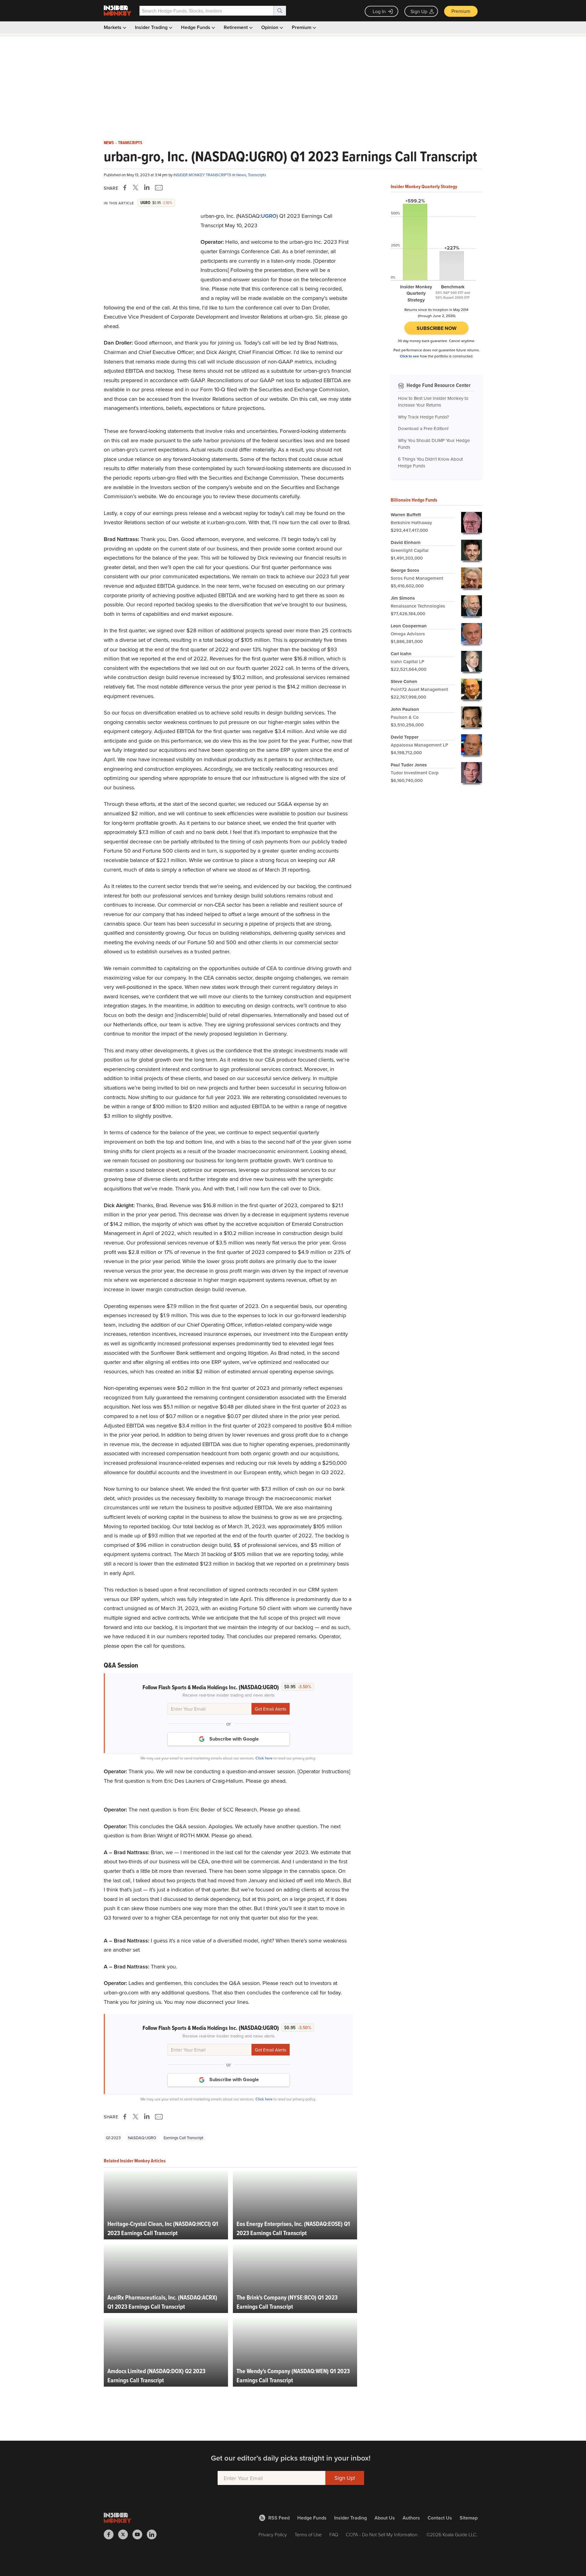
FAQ (334, 2534)
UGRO (269, 216)
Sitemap (469, 2518)
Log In (379, 11)
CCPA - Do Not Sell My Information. (382, 2534)
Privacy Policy (273, 2534)
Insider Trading (152, 27)
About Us (385, 2518)
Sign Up (419, 11)
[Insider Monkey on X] (125, 2534)
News (109, 143)
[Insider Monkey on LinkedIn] (154, 2534)
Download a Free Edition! (423, 428)
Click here (264, 1758)
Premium (461, 11)
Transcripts (130, 143)
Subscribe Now (437, 328)
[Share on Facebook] (126, 188)
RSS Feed (279, 2518)
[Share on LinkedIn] (147, 188)
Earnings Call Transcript (183, 2138)
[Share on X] (136, 188)
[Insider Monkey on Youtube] (140, 2534)
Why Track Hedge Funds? (423, 417)
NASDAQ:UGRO (142, 2138)
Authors (411, 2518)
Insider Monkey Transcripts (203, 175)
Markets (113, 27)
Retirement (236, 27)
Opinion (270, 27)
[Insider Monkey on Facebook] (111, 2534)
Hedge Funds (196, 27)
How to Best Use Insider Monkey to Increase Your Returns (433, 402)
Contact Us (440, 2518)
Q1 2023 (113, 2138)
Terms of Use (308, 2534)
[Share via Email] (158, 188)
